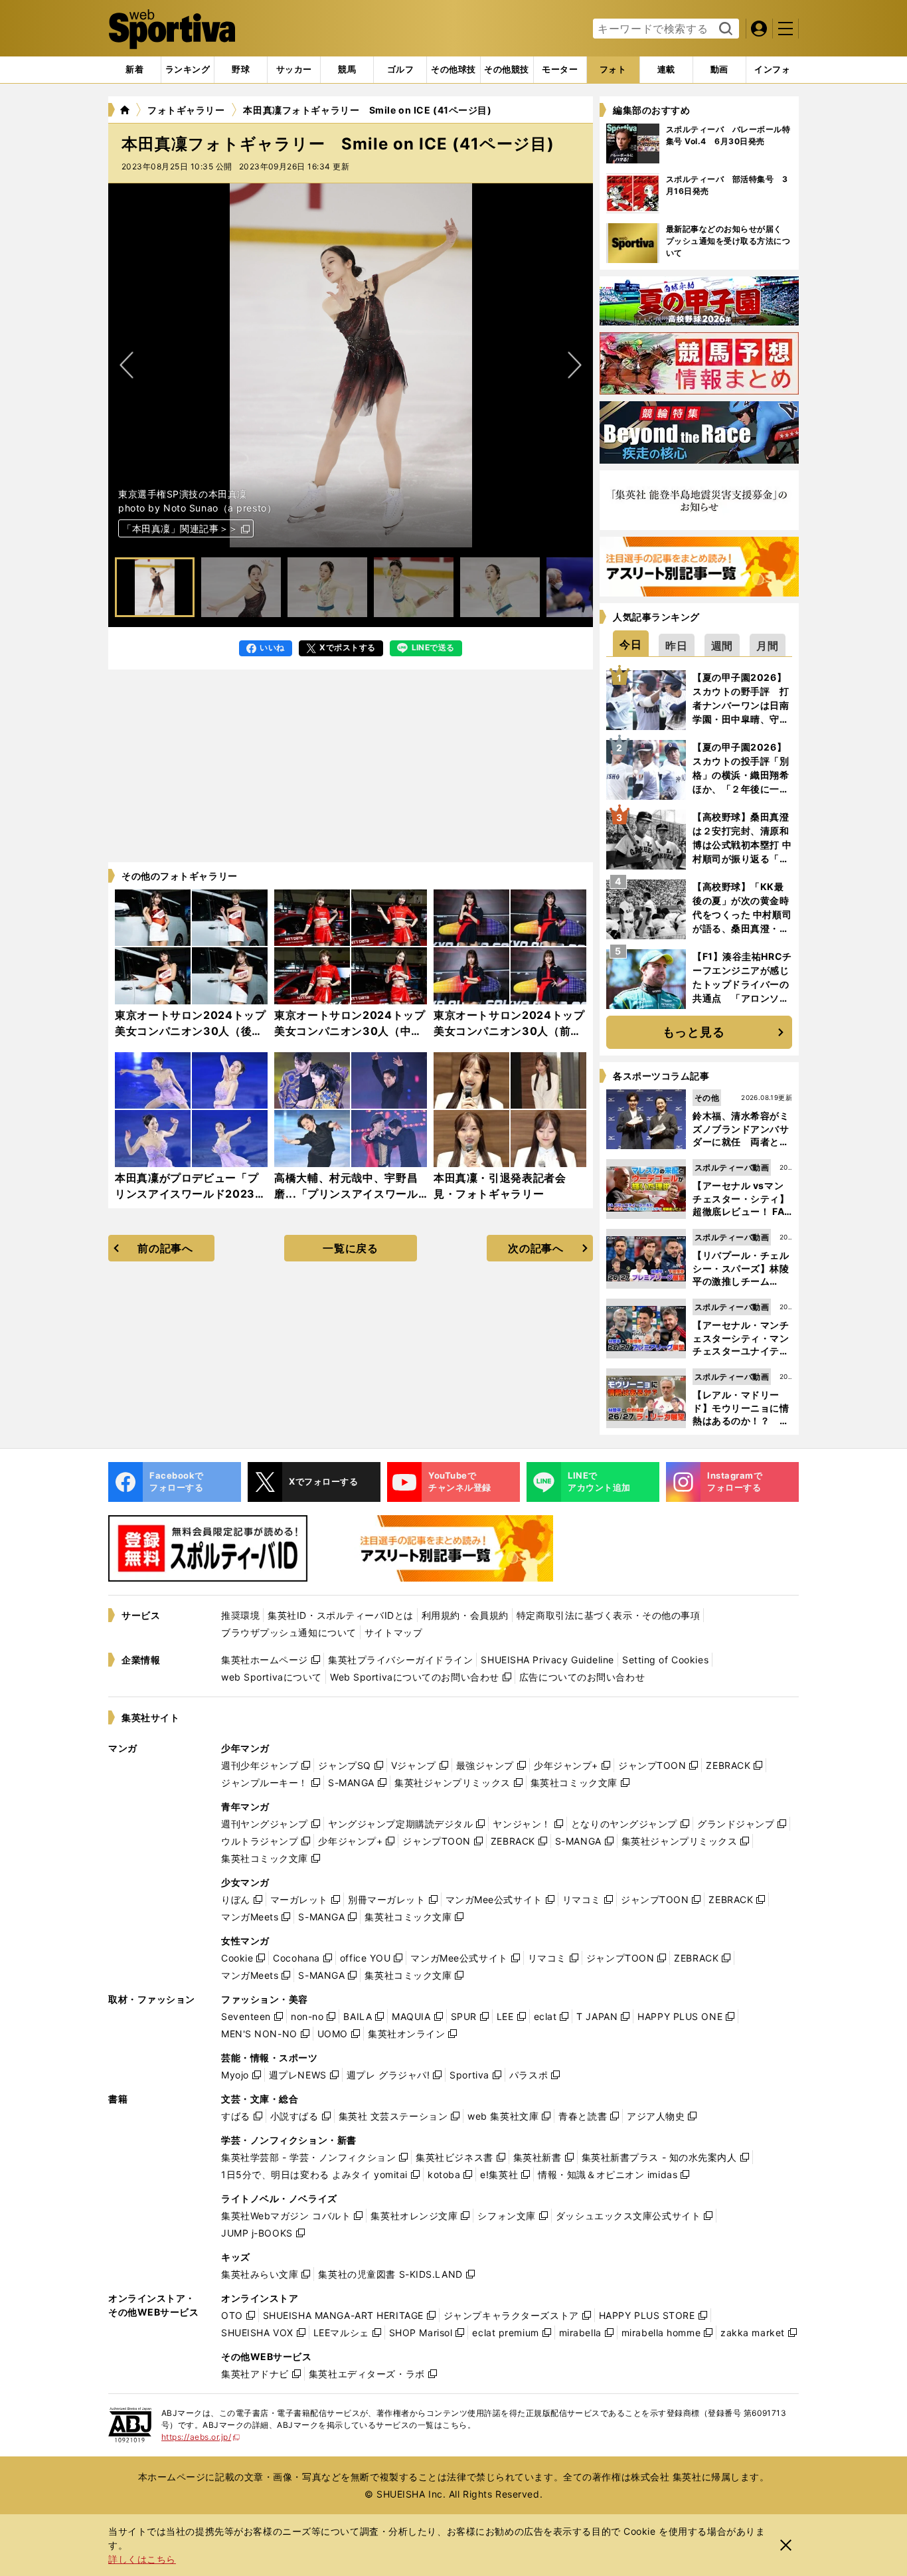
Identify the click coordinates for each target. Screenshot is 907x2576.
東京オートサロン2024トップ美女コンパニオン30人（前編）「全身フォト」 (509, 1031)
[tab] (241, 70)
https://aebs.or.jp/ (201, 2437)
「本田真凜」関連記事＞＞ (180, 528)
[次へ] (127, 365)
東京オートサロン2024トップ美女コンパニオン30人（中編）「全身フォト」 (350, 1031)
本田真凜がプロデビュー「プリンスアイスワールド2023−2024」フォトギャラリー (187, 1194)
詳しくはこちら (142, 2559)
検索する (724, 29)
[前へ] (574, 365)
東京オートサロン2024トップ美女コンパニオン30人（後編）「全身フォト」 (191, 1031)
